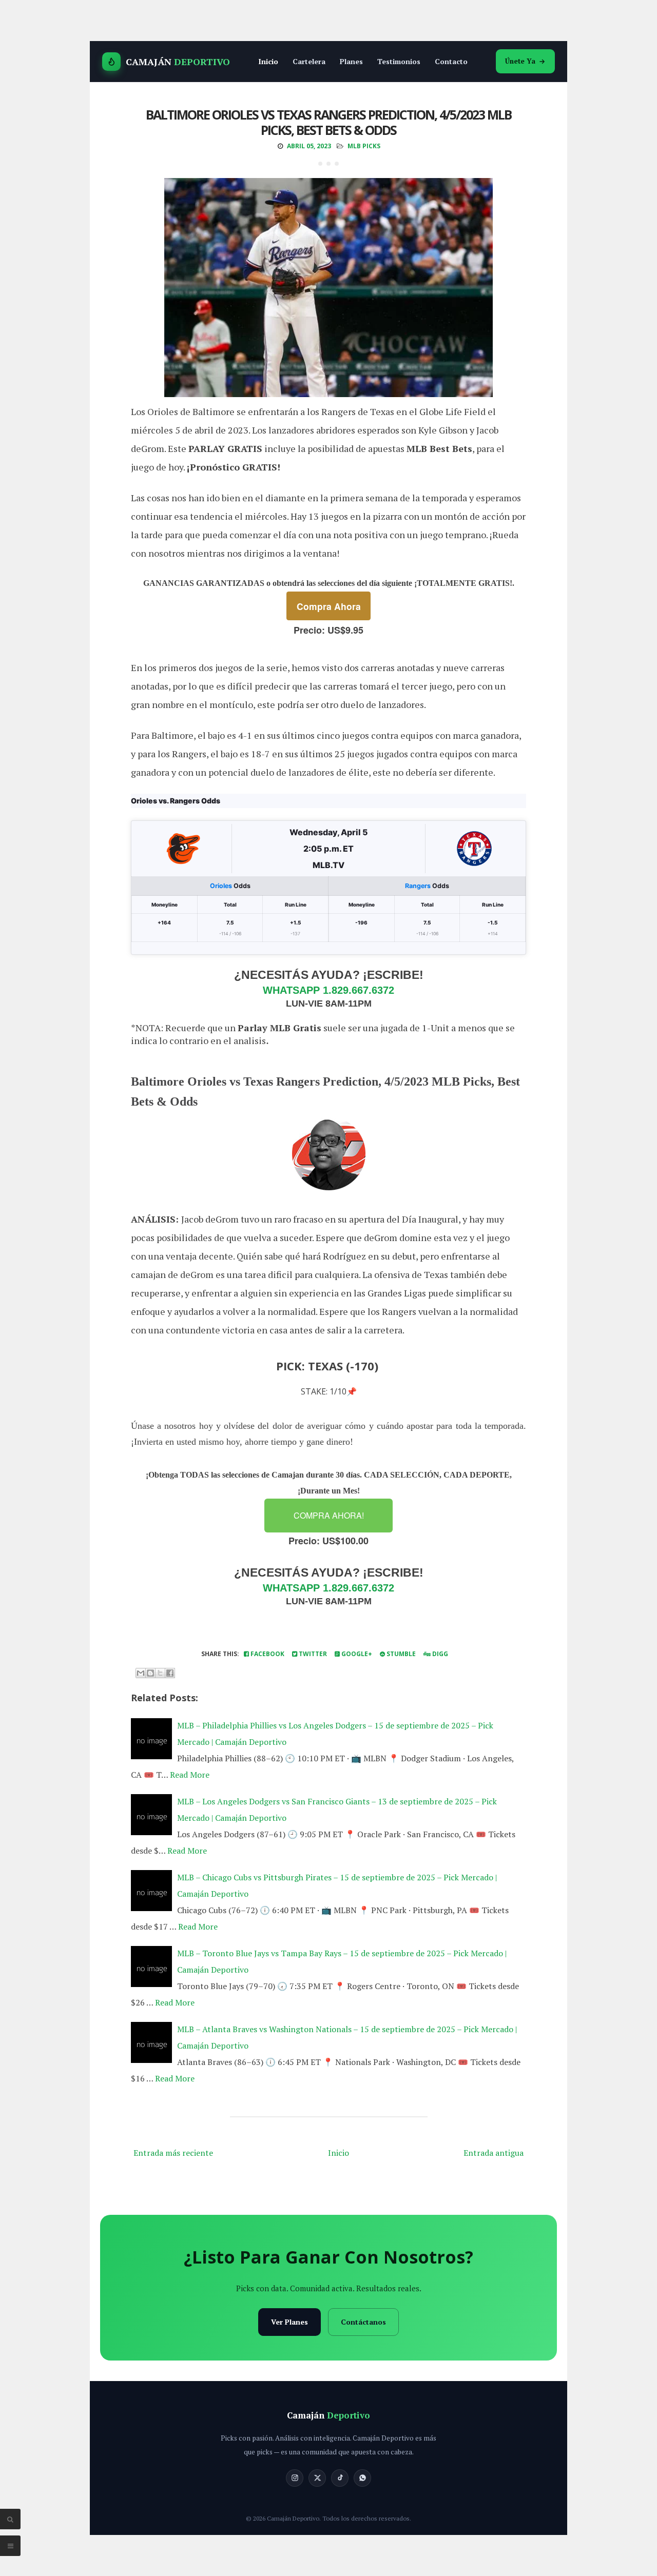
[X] (317, 2478)
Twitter (312, 1654)
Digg (439, 1654)
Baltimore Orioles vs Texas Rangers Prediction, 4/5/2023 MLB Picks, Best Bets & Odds (328, 122)
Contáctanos (363, 2322)
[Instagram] (295, 2478)
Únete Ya (520, 61)
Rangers (418, 886)
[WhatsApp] (362, 2478)
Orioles (221, 886)
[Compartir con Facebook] (170, 1673)
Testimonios (399, 61)
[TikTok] (340, 2478)
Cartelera (309, 61)
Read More (190, 1775)
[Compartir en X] (160, 1673)
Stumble (400, 1654)
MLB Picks (364, 146)
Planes (351, 61)
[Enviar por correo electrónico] (141, 1673)
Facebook (267, 1654)
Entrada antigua (494, 2153)
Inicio (268, 61)
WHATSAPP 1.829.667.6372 (328, 990)
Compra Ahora (329, 606)
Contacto (451, 61)
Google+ (356, 1654)
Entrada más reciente (173, 2153)
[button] (328, 1516)
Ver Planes (289, 2322)
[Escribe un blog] (150, 1673)
